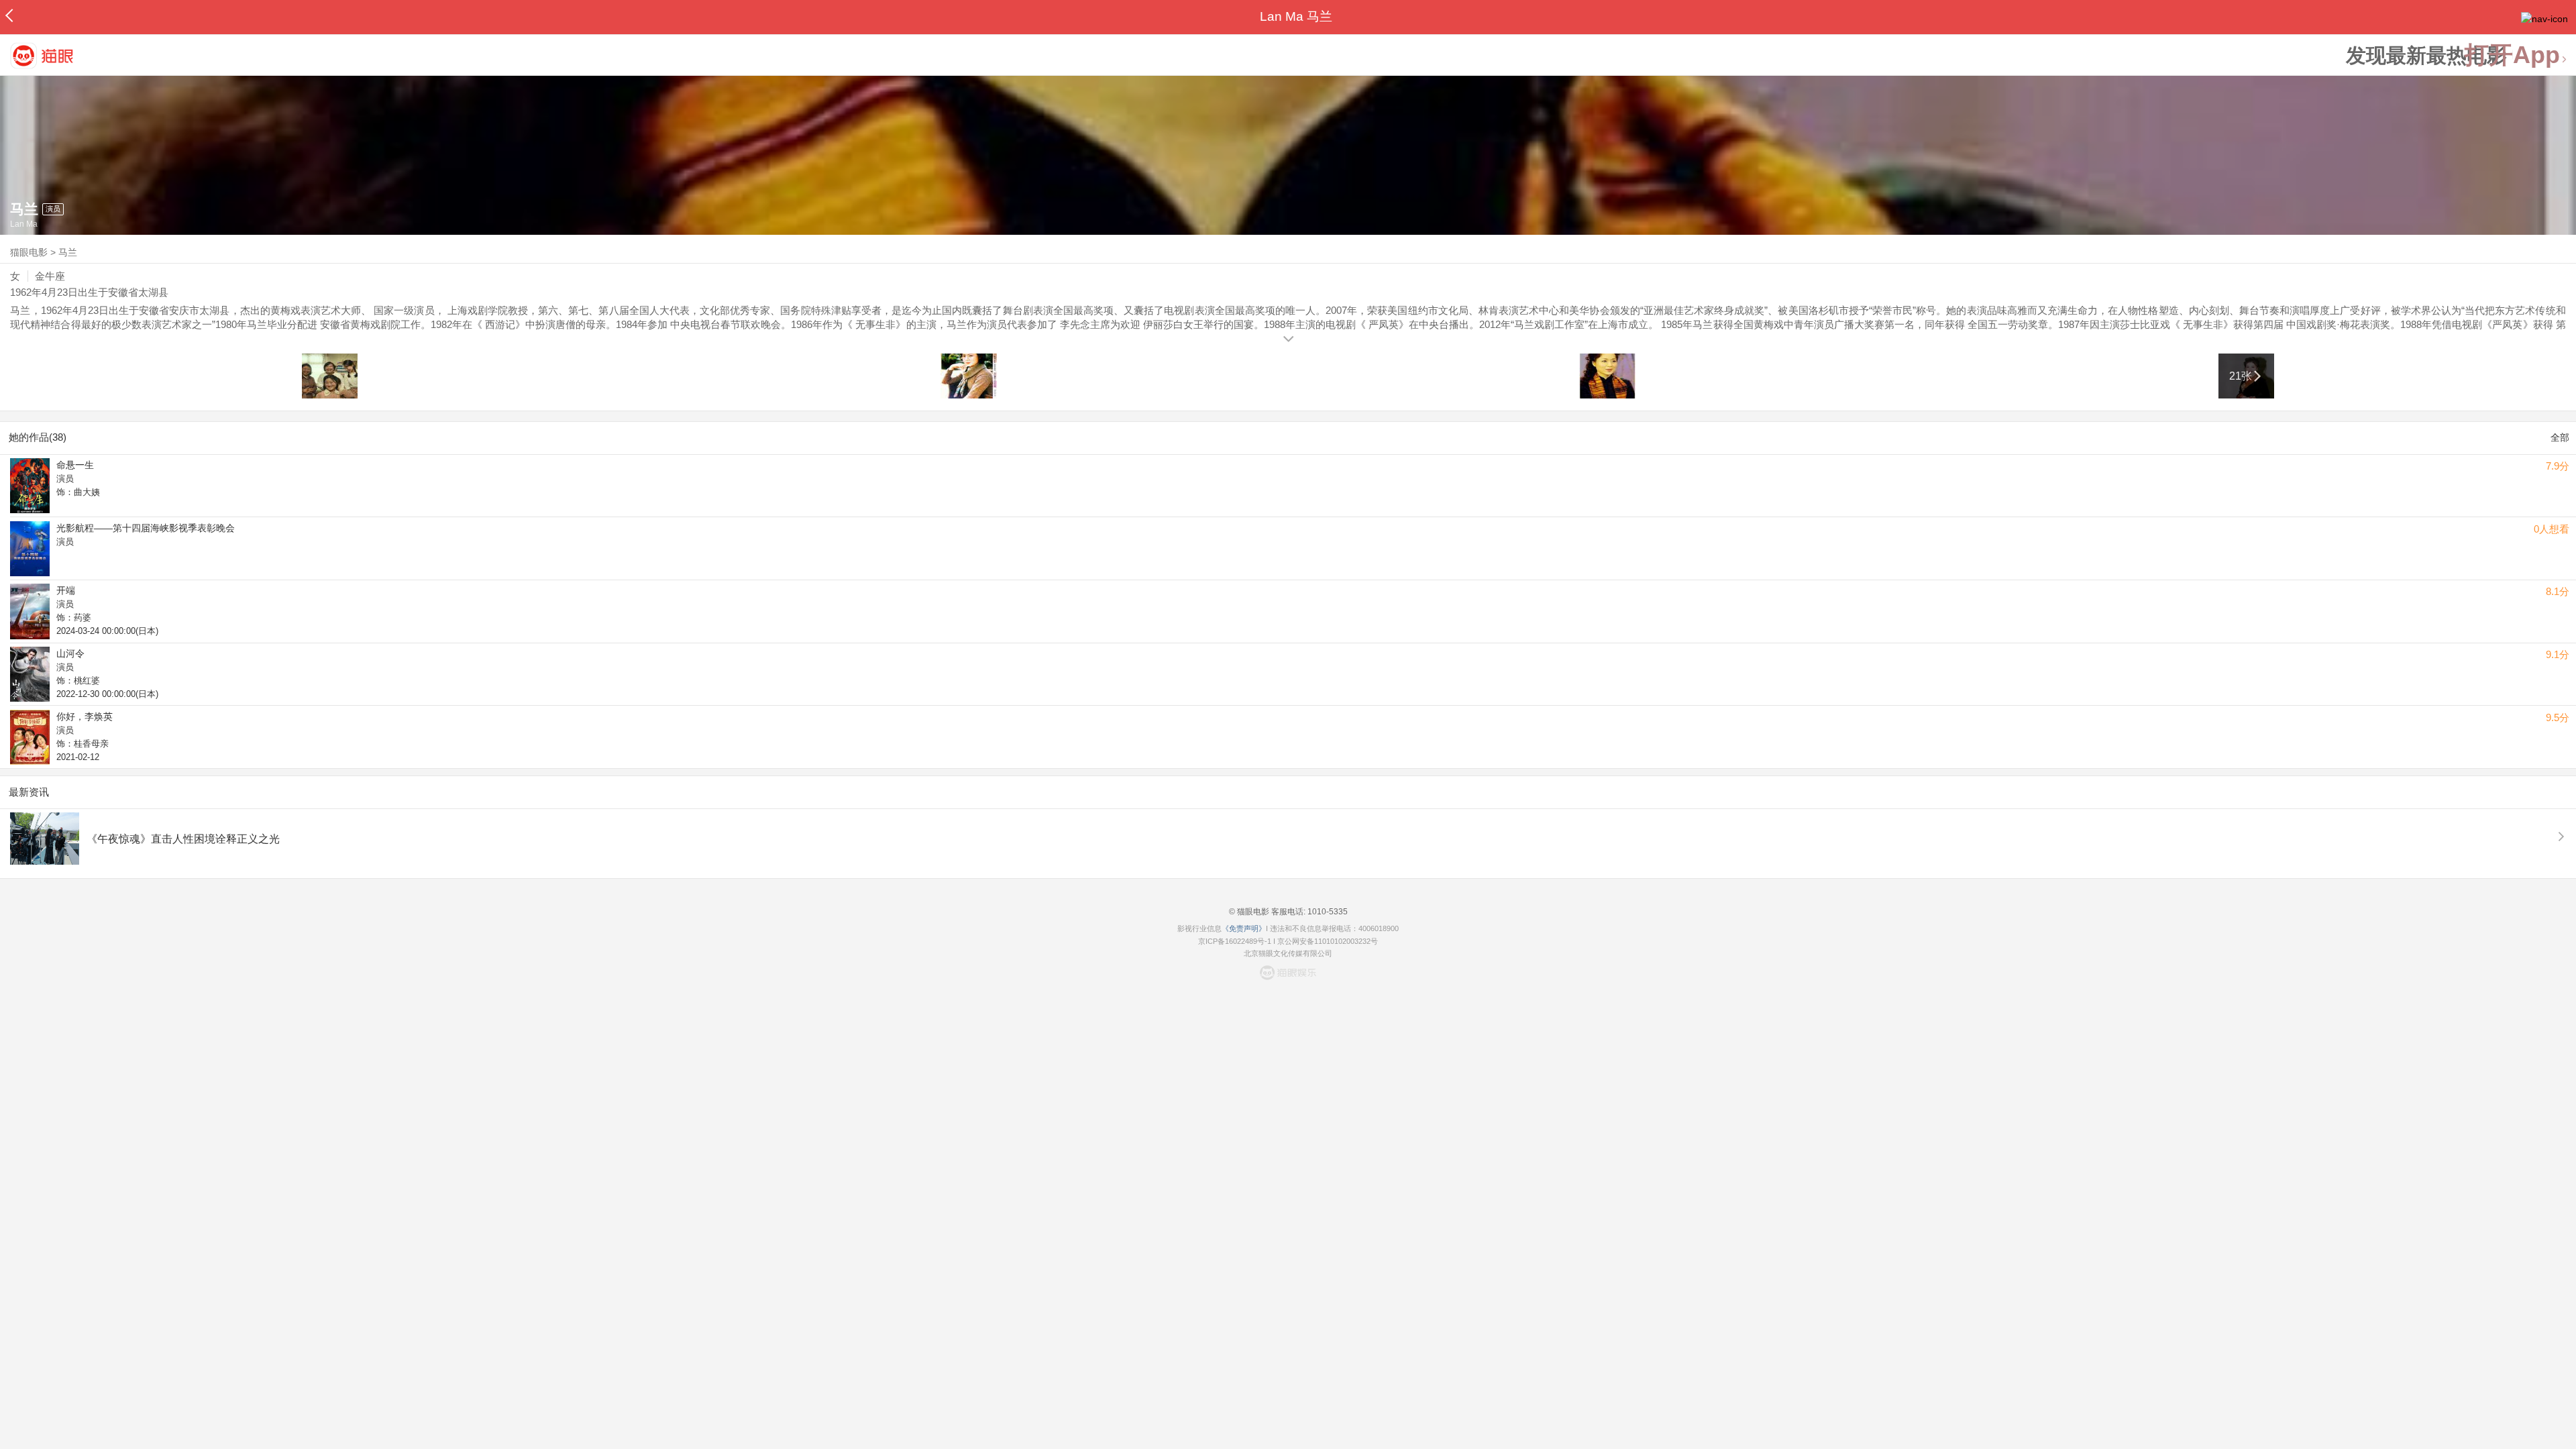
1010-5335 (1327, 912)
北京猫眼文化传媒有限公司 (1288, 953)
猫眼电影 (29, 252)
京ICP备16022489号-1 (1235, 941)
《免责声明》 (1244, 928)
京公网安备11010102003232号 (1328, 941)
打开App (2512, 55)
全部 (2560, 437)
